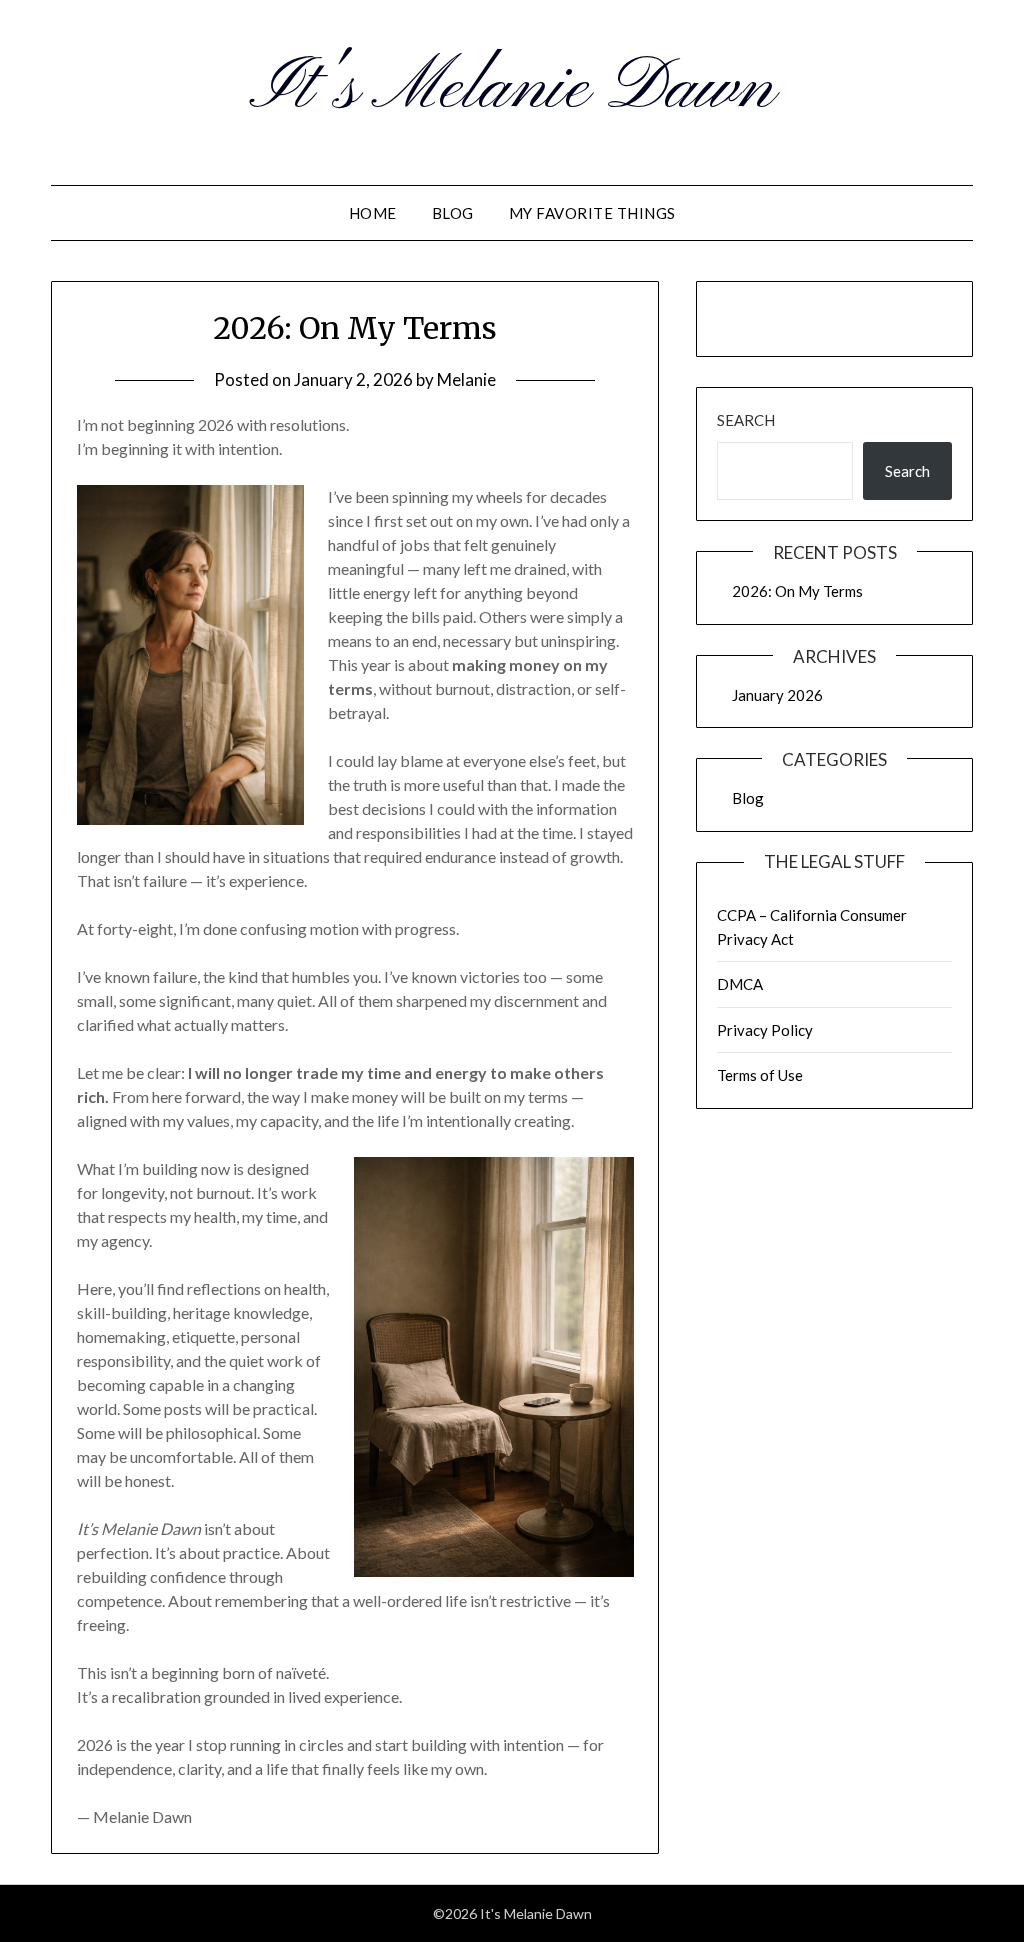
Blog (453, 213)
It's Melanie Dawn (512, 89)
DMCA (740, 984)
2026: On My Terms (355, 328)
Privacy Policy (765, 1030)
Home (373, 213)
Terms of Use (760, 1075)
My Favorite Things (592, 213)
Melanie (466, 379)
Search (746, 420)
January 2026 (777, 695)
